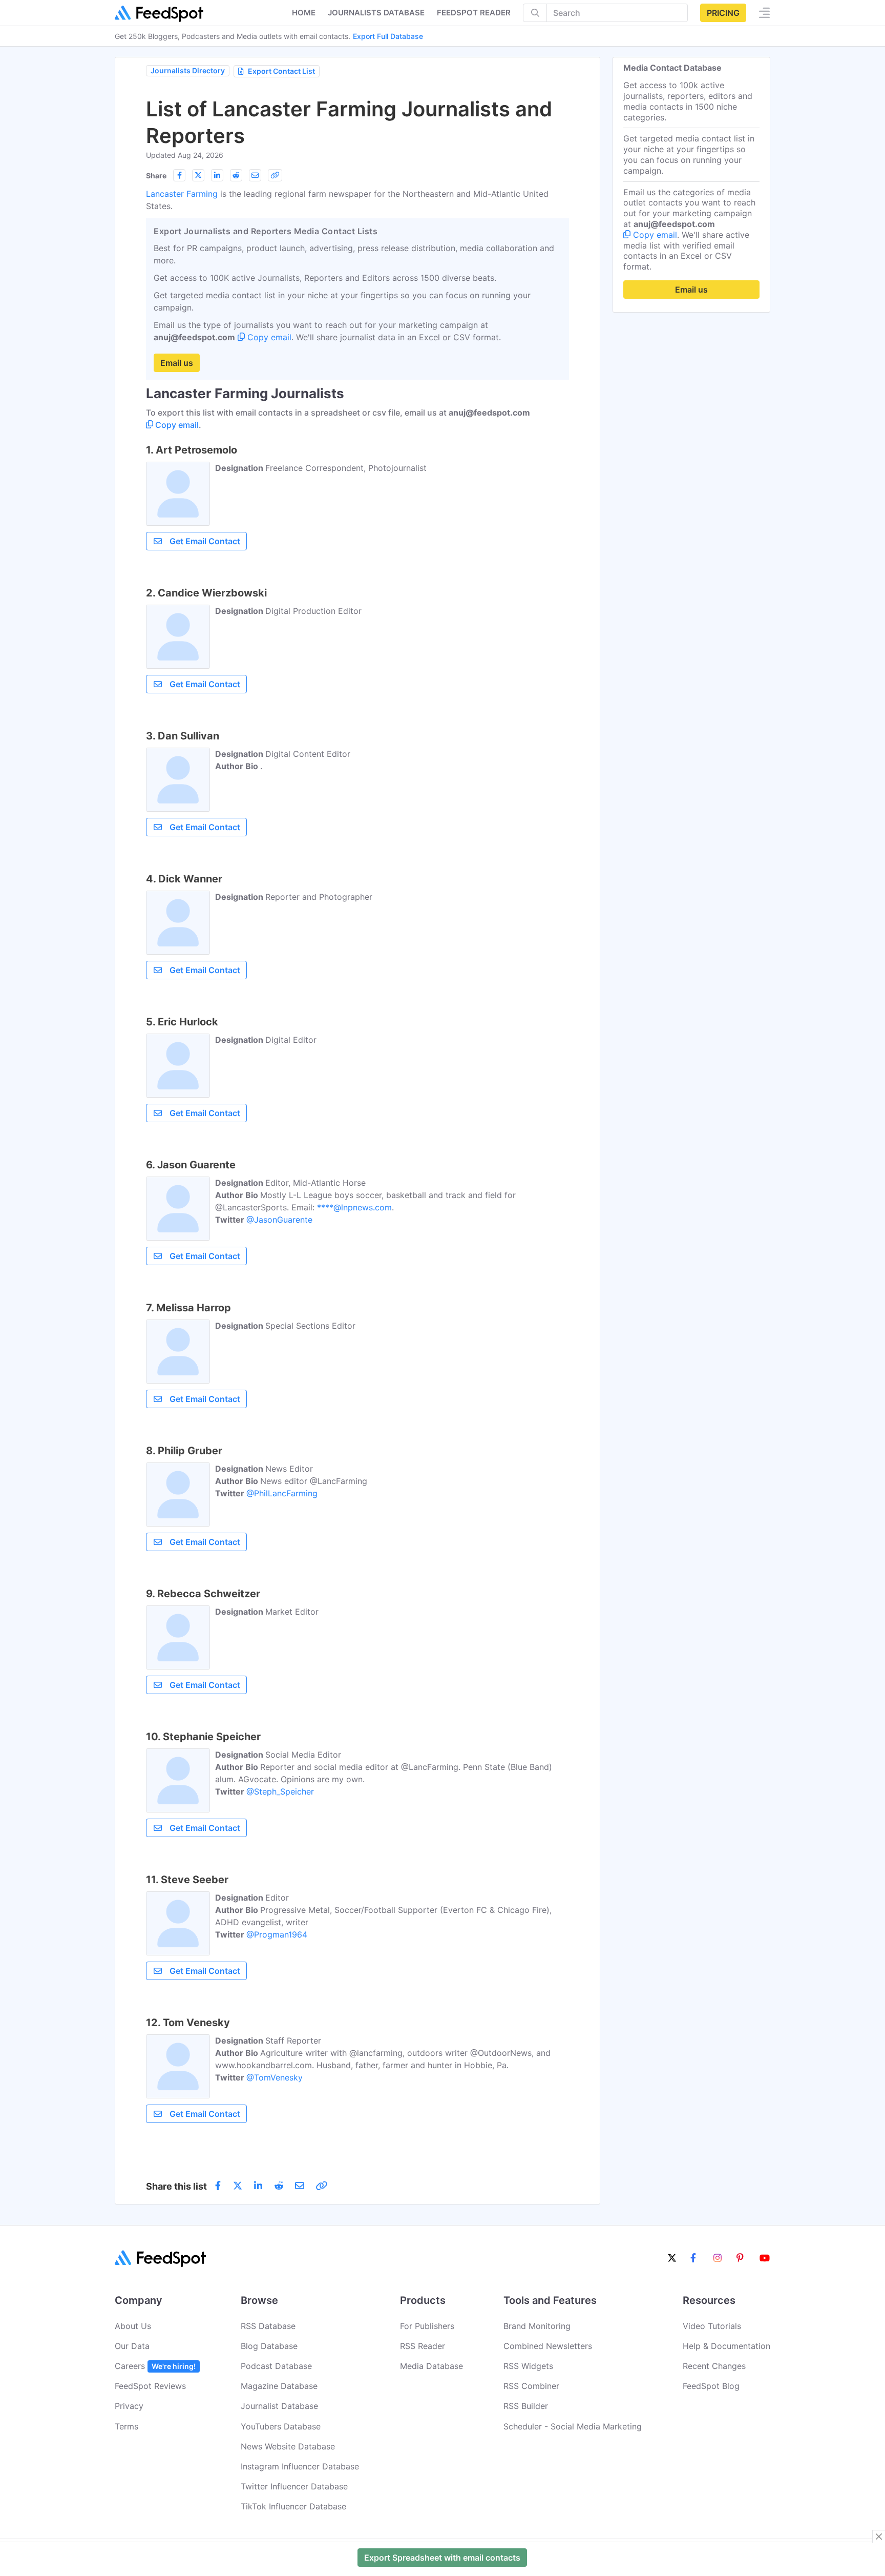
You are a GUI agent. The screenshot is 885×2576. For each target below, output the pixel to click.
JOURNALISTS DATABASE (376, 13)
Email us (177, 363)
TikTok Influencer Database (293, 2506)
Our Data (132, 2346)
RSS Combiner (531, 2386)
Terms (127, 2426)
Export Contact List (281, 71)
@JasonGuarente (279, 1220)
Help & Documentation (726, 2346)
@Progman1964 (277, 1934)
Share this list (176, 2186)
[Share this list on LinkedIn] (217, 175)
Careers (155, 2366)
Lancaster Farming (182, 194)
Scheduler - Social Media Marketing (573, 2426)
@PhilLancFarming (282, 1493)
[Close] (879, 2537)
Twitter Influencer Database (294, 2486)
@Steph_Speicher (280, 1791)
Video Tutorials (712, 2326)
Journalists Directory (188, 70)
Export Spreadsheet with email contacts (442, 2558)
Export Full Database (388, 36)
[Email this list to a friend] (255, 175)
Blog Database (269, 2346)
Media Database (431, 2366)
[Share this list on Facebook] (179, 175)
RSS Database (268, 2326)
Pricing (723, 13)
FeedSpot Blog (711, 2386)
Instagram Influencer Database (300, 2466)
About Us (133, 2326)
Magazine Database (279, 2386)
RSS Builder (526, 2406)
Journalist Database (279, 2406)
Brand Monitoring (537, 2326)
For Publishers (427, 2326)
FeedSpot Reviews (150, 2386)
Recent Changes (714, 2366)
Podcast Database (276, 2366)
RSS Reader (423, 2346)
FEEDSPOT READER (474, 13)
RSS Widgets (528, 2366)
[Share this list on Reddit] (236, 175)
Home (304, 13)
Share (156, 176)
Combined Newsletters (548, 2346)
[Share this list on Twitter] (198, 175)
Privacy (129, 2406)
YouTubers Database (281, 2426)
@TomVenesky (275, 2077)
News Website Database (288, 2446)
